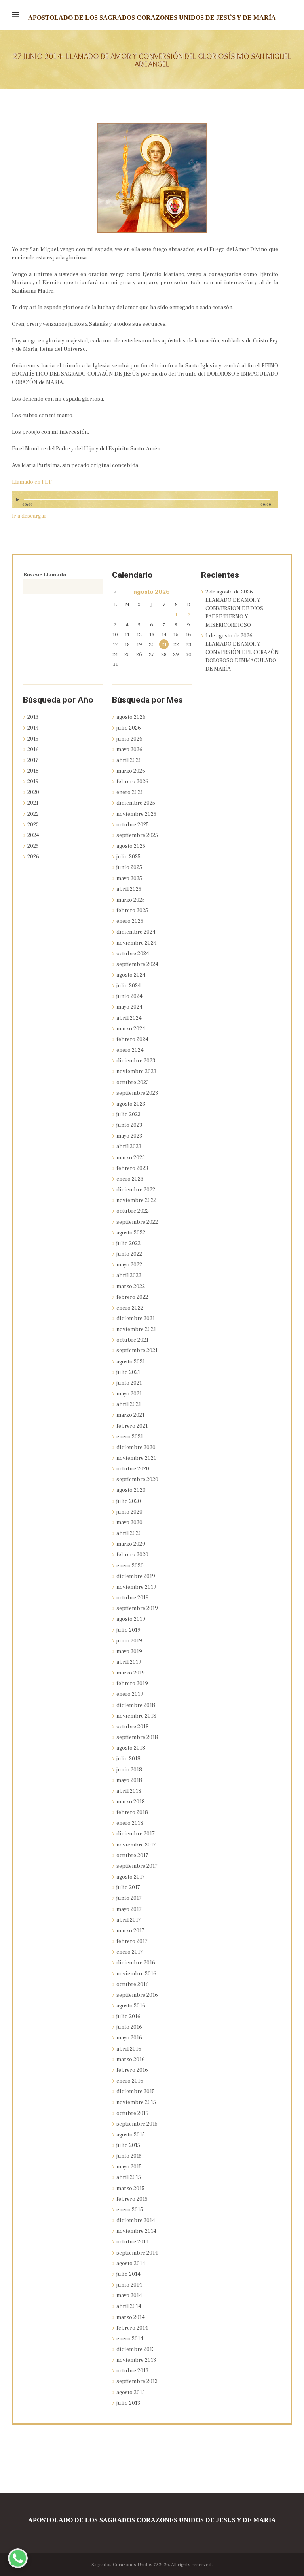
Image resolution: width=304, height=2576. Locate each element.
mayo (129, 750)
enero (130, 792)
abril (129, 760)
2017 (33, 760)
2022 (33, 814)
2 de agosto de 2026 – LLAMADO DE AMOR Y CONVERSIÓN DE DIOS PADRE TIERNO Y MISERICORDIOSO (234, 609)
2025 (33, 846)
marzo (131, 771)
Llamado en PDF (32, 482)
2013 (33, 717)
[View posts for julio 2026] (115, 593)
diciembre (136, 803)
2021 (33, 803)
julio (129, 728)
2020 (33, 792)
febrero (132, 782)
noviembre (136, 814)
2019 (33, 782)
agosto (152, 592)
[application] (145, 503)
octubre (133, 825)
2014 (33, 728)
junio (129, 739)
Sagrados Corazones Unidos (122, 2565)
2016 (33, 750)
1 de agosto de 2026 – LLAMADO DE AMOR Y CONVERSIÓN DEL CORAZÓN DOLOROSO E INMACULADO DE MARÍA (242, 652)
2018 (33, 771)
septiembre (137, 835)
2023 (33, 825)
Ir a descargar (29, 516)
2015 (33, 739)
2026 (33, 857)
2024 (33, 835)
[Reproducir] (19, 500)
